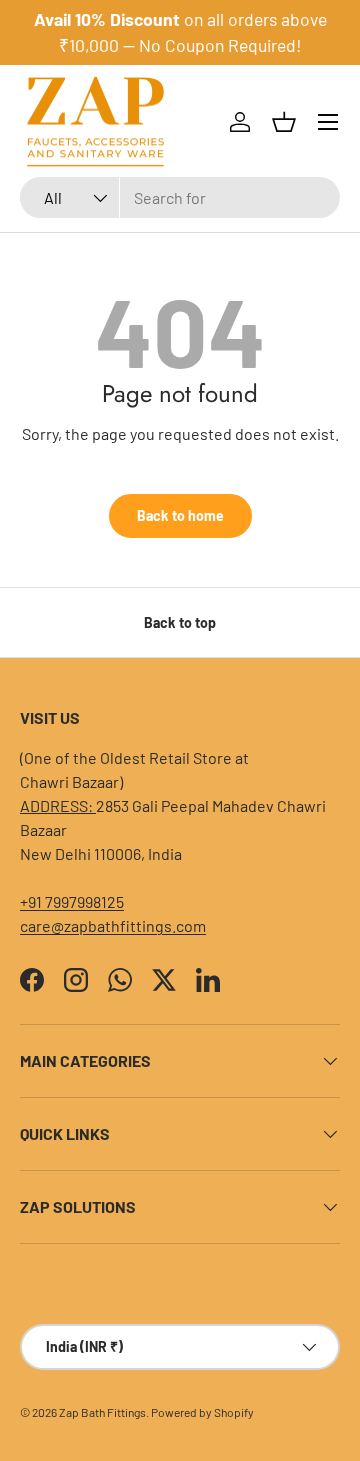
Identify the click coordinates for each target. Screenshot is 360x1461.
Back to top (180, 622)
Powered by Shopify (202, 1412)
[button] (284, 122)
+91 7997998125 (72, 901)
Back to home (180, 515)
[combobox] (180, 197)
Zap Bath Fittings (102, 1412)
